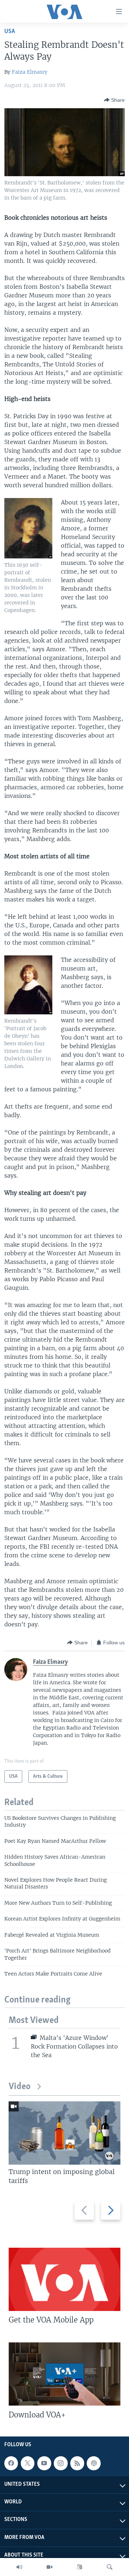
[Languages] (80, 2567)
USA (10, 31)
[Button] (114, 100)
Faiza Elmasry (30, 72)
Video (20, 2087)
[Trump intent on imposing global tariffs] (64, 2133)
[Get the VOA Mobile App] (64, 2279)
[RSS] (77, 2463)
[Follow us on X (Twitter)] (28, 2463)
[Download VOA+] (64, 2374)
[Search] (110, 2567)
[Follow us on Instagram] (61, 2463)
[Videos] (49, 2567)
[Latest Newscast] (19, 2567)
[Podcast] (94, 2463)
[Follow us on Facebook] (11, 2463)
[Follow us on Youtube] (44, 2463)
